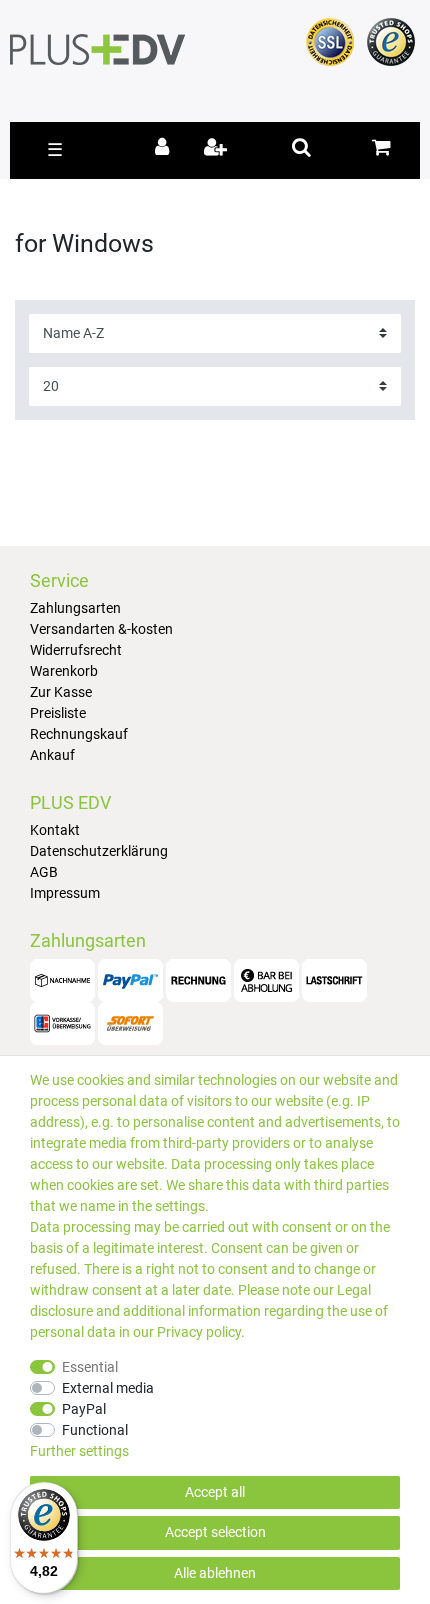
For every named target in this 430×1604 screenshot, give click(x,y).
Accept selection (215, 1532)
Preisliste (58, 713)
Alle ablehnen (215, 1573)
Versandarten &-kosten (101, 629)
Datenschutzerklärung (99, 851)
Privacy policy (199, 1332)
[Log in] (165, 149)
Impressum (65, 893)
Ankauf (52, 755)
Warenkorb (64, 671)
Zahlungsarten (75, 608)
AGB (44, 872)
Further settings (79, 1451)
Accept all (215, 1492)
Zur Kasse (61, 692)
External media (108, 1388)
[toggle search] (301, 147)
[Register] (217, 149)
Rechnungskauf (79, 734)
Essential (90, 1367)
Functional (95, 1430)
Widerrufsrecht (76, 650)
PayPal (84, 1409)
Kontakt (55, 830)
